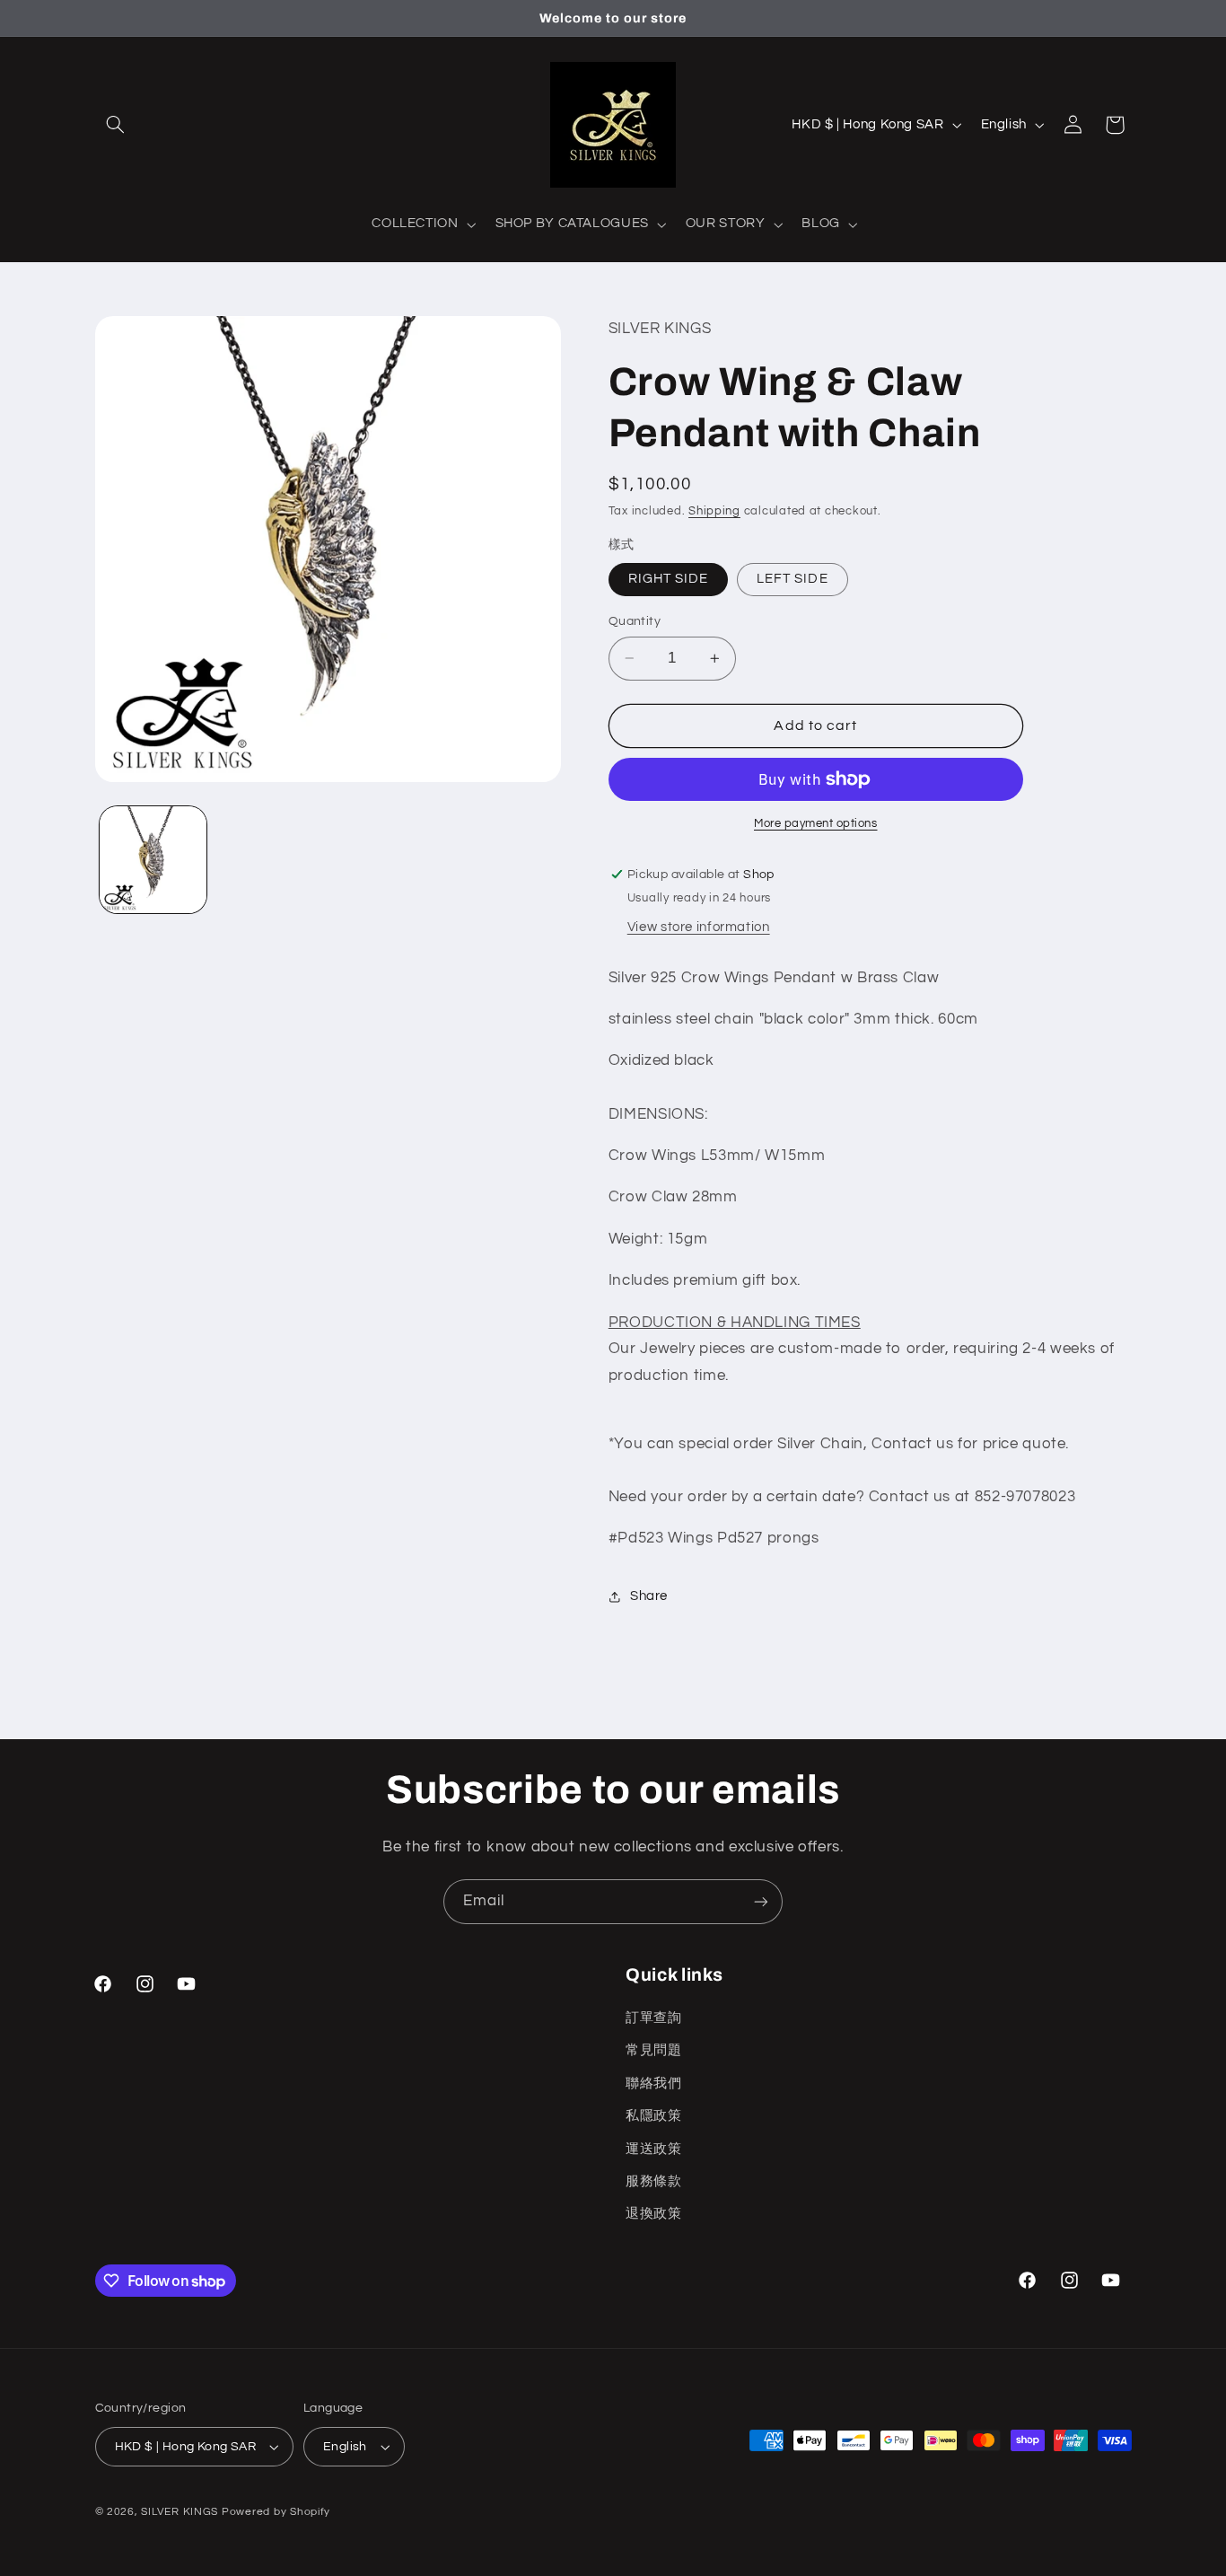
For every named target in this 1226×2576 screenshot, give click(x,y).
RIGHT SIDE (669, 579)
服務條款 (654, 2181)
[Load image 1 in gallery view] (153, 860)
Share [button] (649, 1596)
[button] (116, 125)
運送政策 (654, 2149)
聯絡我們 (654, 2084)
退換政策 (654, 2214)
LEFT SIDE (792, 579)
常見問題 (654, 2050)
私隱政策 (654, 2116)
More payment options (816, 824)
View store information (699, 927)
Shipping (714, 511)
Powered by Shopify (276, 2512)
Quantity (635, 621)
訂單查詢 (654, 2018)
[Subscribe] (761, 1901)
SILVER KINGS (181, 2512)
